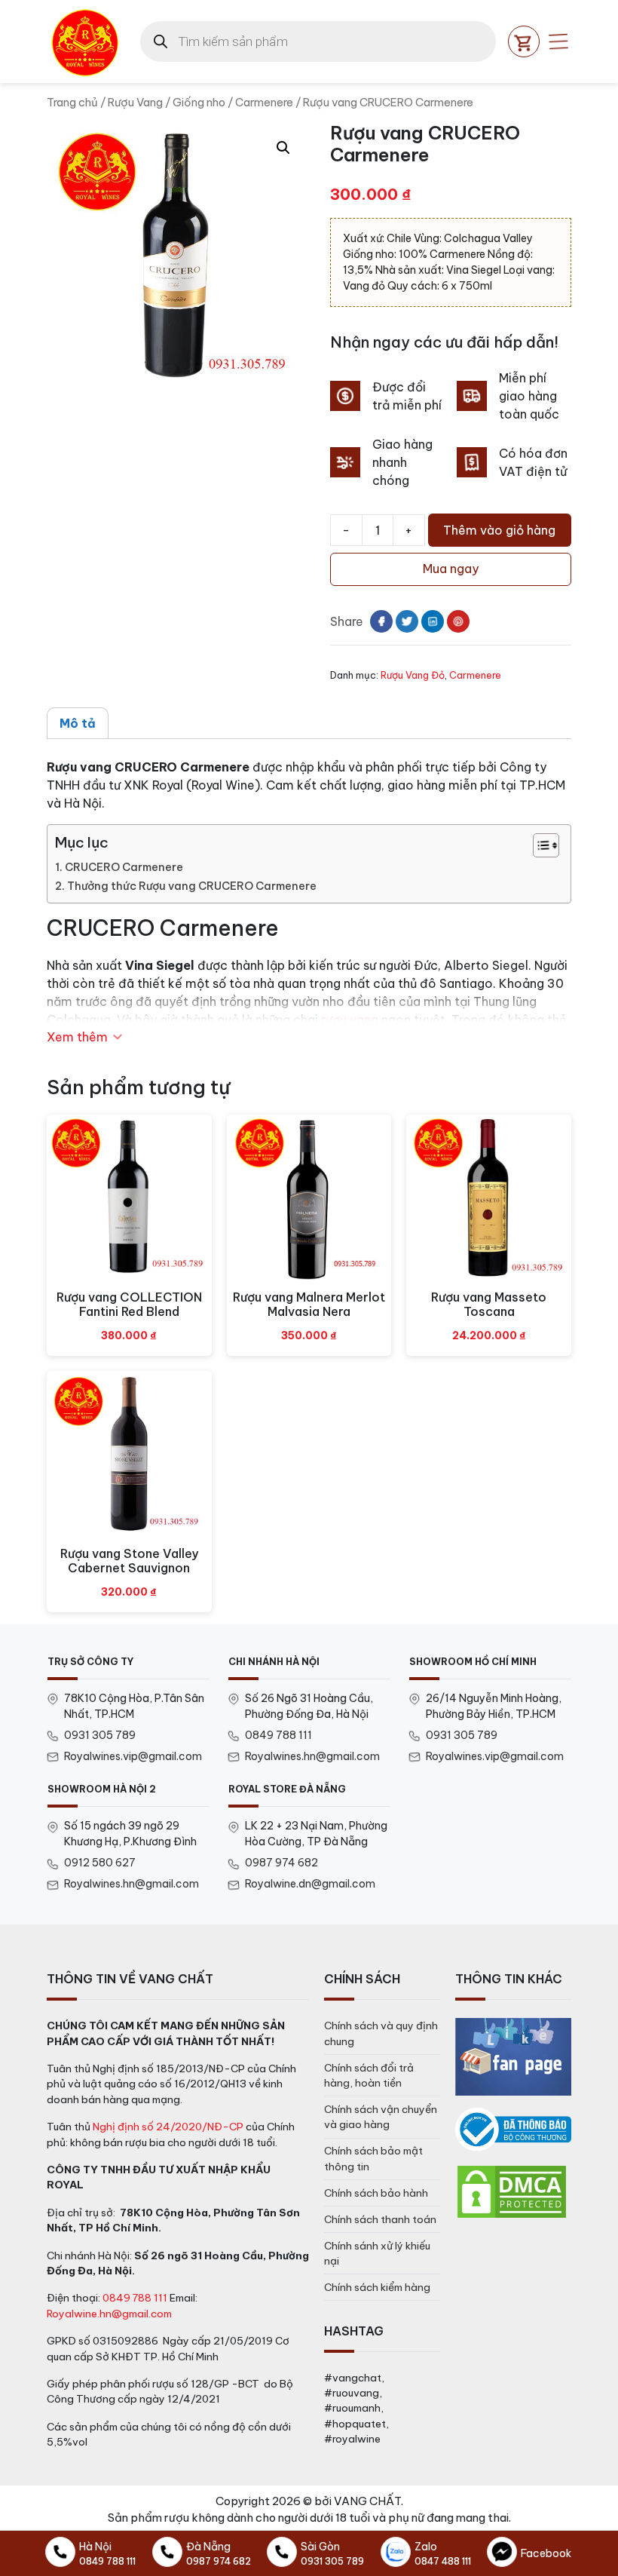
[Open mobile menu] (558, 41)
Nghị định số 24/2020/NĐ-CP (168, 2127)
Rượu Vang (135, 102)
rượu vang (350, 1020)
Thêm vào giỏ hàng (499, 530)
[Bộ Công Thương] (513, 2130)
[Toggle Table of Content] (538, 845)
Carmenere (264, 102)
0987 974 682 (281, 1863)
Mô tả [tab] (78, 723)
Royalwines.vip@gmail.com (133, 1756)
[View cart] (524, 41)
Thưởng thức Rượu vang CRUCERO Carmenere (192, 886)
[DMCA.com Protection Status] (512, 2191)
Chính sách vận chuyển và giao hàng (381, 2117)
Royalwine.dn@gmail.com (310, 1884)
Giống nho (199, 102)
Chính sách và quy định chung (381, 2033)
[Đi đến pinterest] (458, 621)
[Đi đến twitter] (407, 621)
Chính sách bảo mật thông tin (373, 2158)
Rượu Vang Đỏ (413, 675)
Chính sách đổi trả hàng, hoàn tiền (369, 2075)
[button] (283, 148)
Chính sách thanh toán (380, 2219)
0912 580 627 (100, 1863)
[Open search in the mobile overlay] (318, 41)
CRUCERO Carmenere (124, 867)
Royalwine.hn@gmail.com (109, 2314)
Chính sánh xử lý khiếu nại (377, 2253)
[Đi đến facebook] (381, 621)
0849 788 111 (278, 1735)
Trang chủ (72, 102)
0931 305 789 (100, 1735)
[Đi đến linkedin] (433, 621)
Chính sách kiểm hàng (377, 2287)
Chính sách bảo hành (376, 2193)
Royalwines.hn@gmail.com (312, 1756)
